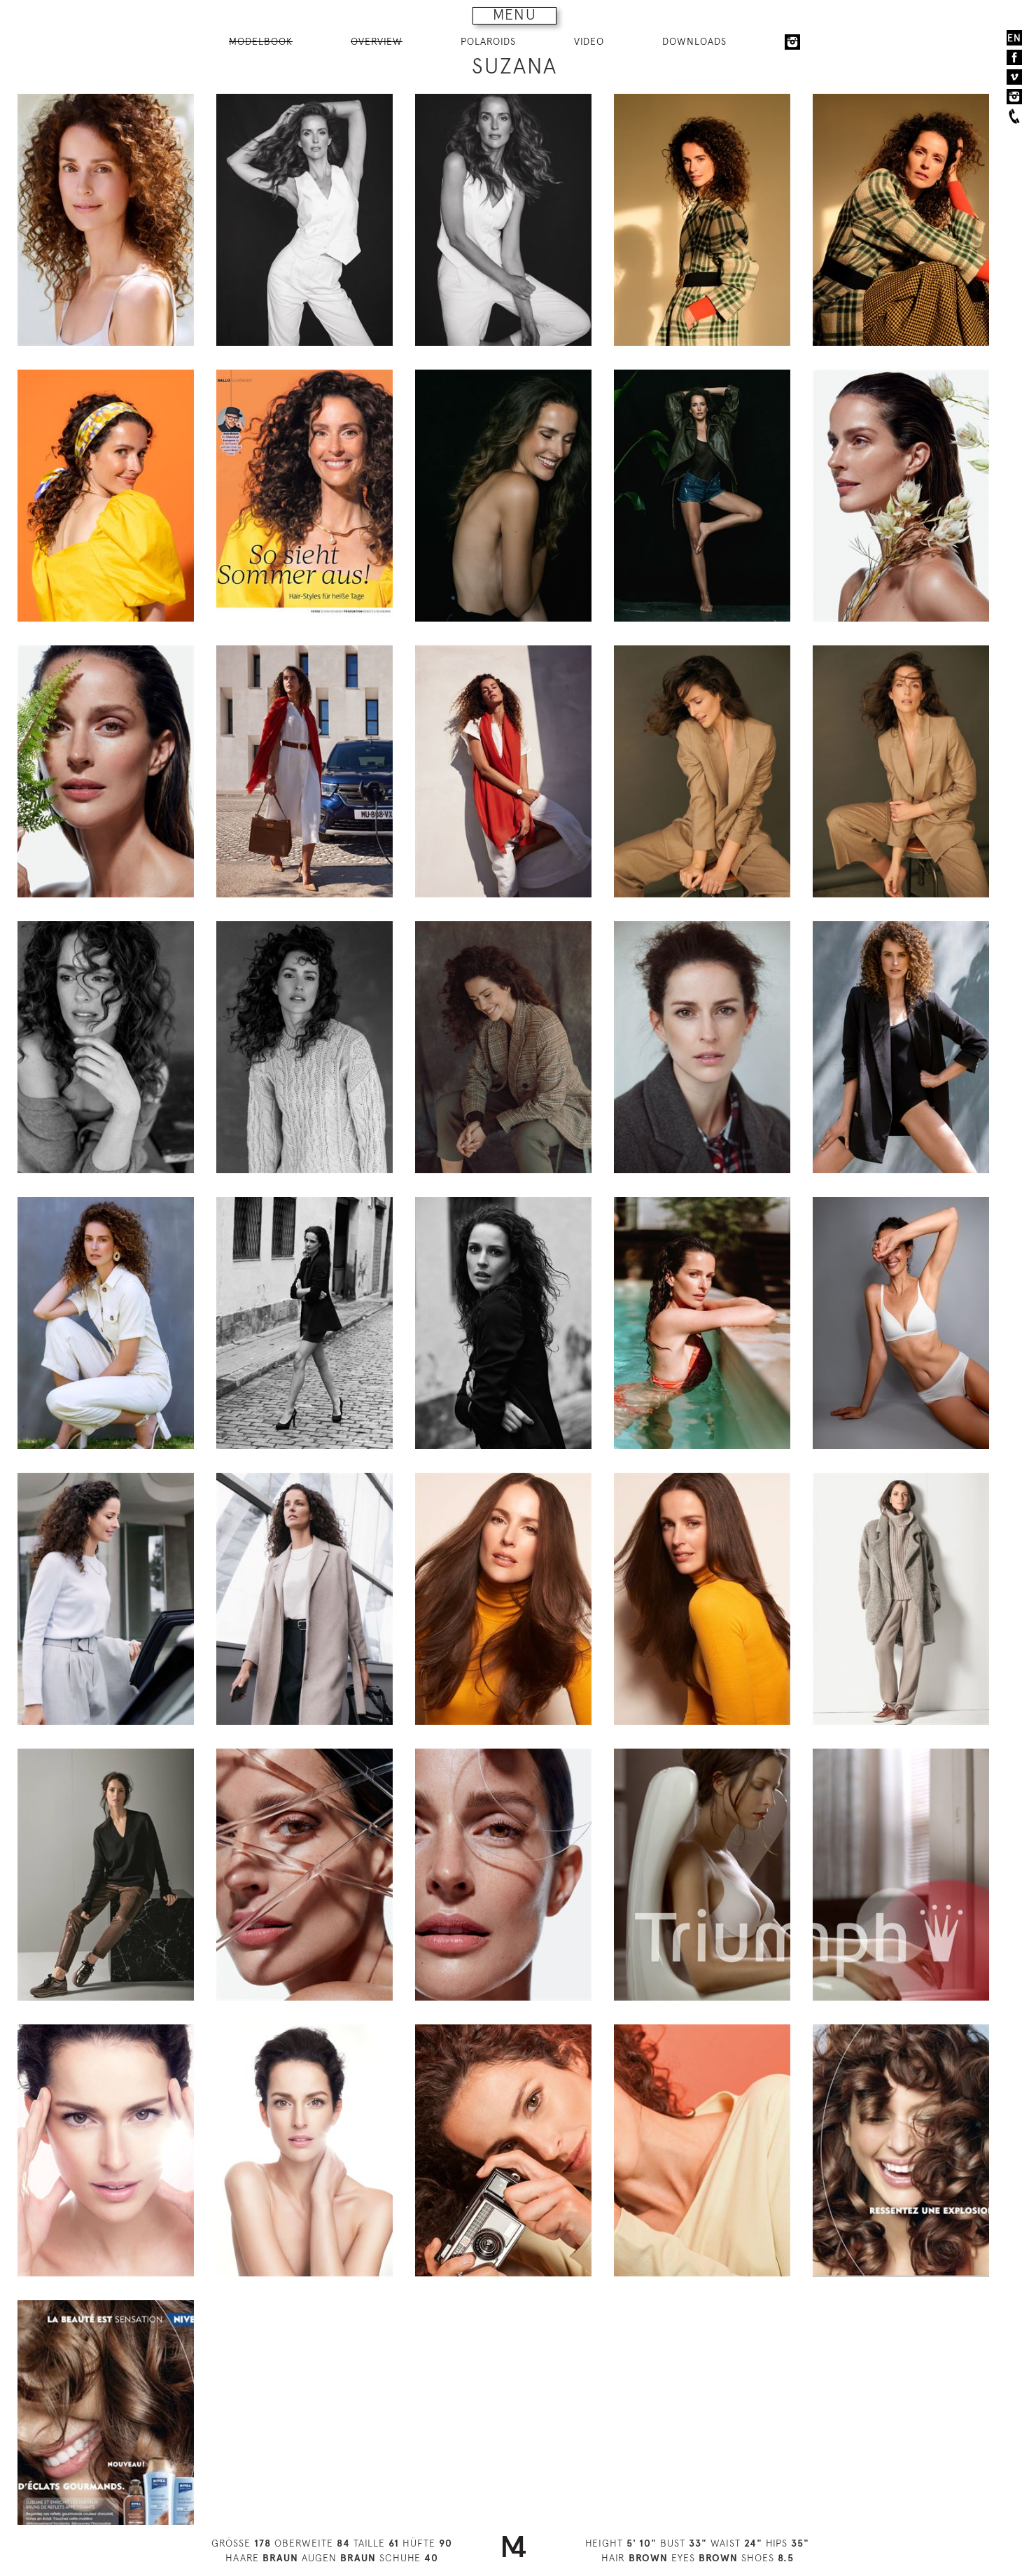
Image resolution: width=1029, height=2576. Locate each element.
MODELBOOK (261, 41)
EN (1014, 38)
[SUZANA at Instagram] (792, 42)
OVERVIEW (377, 41)
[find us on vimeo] (1014, 77)
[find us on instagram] (1014, 97)
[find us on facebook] (1014, 57)
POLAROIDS (488, 41)
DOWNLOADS (694, 41)
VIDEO (589, 41)
